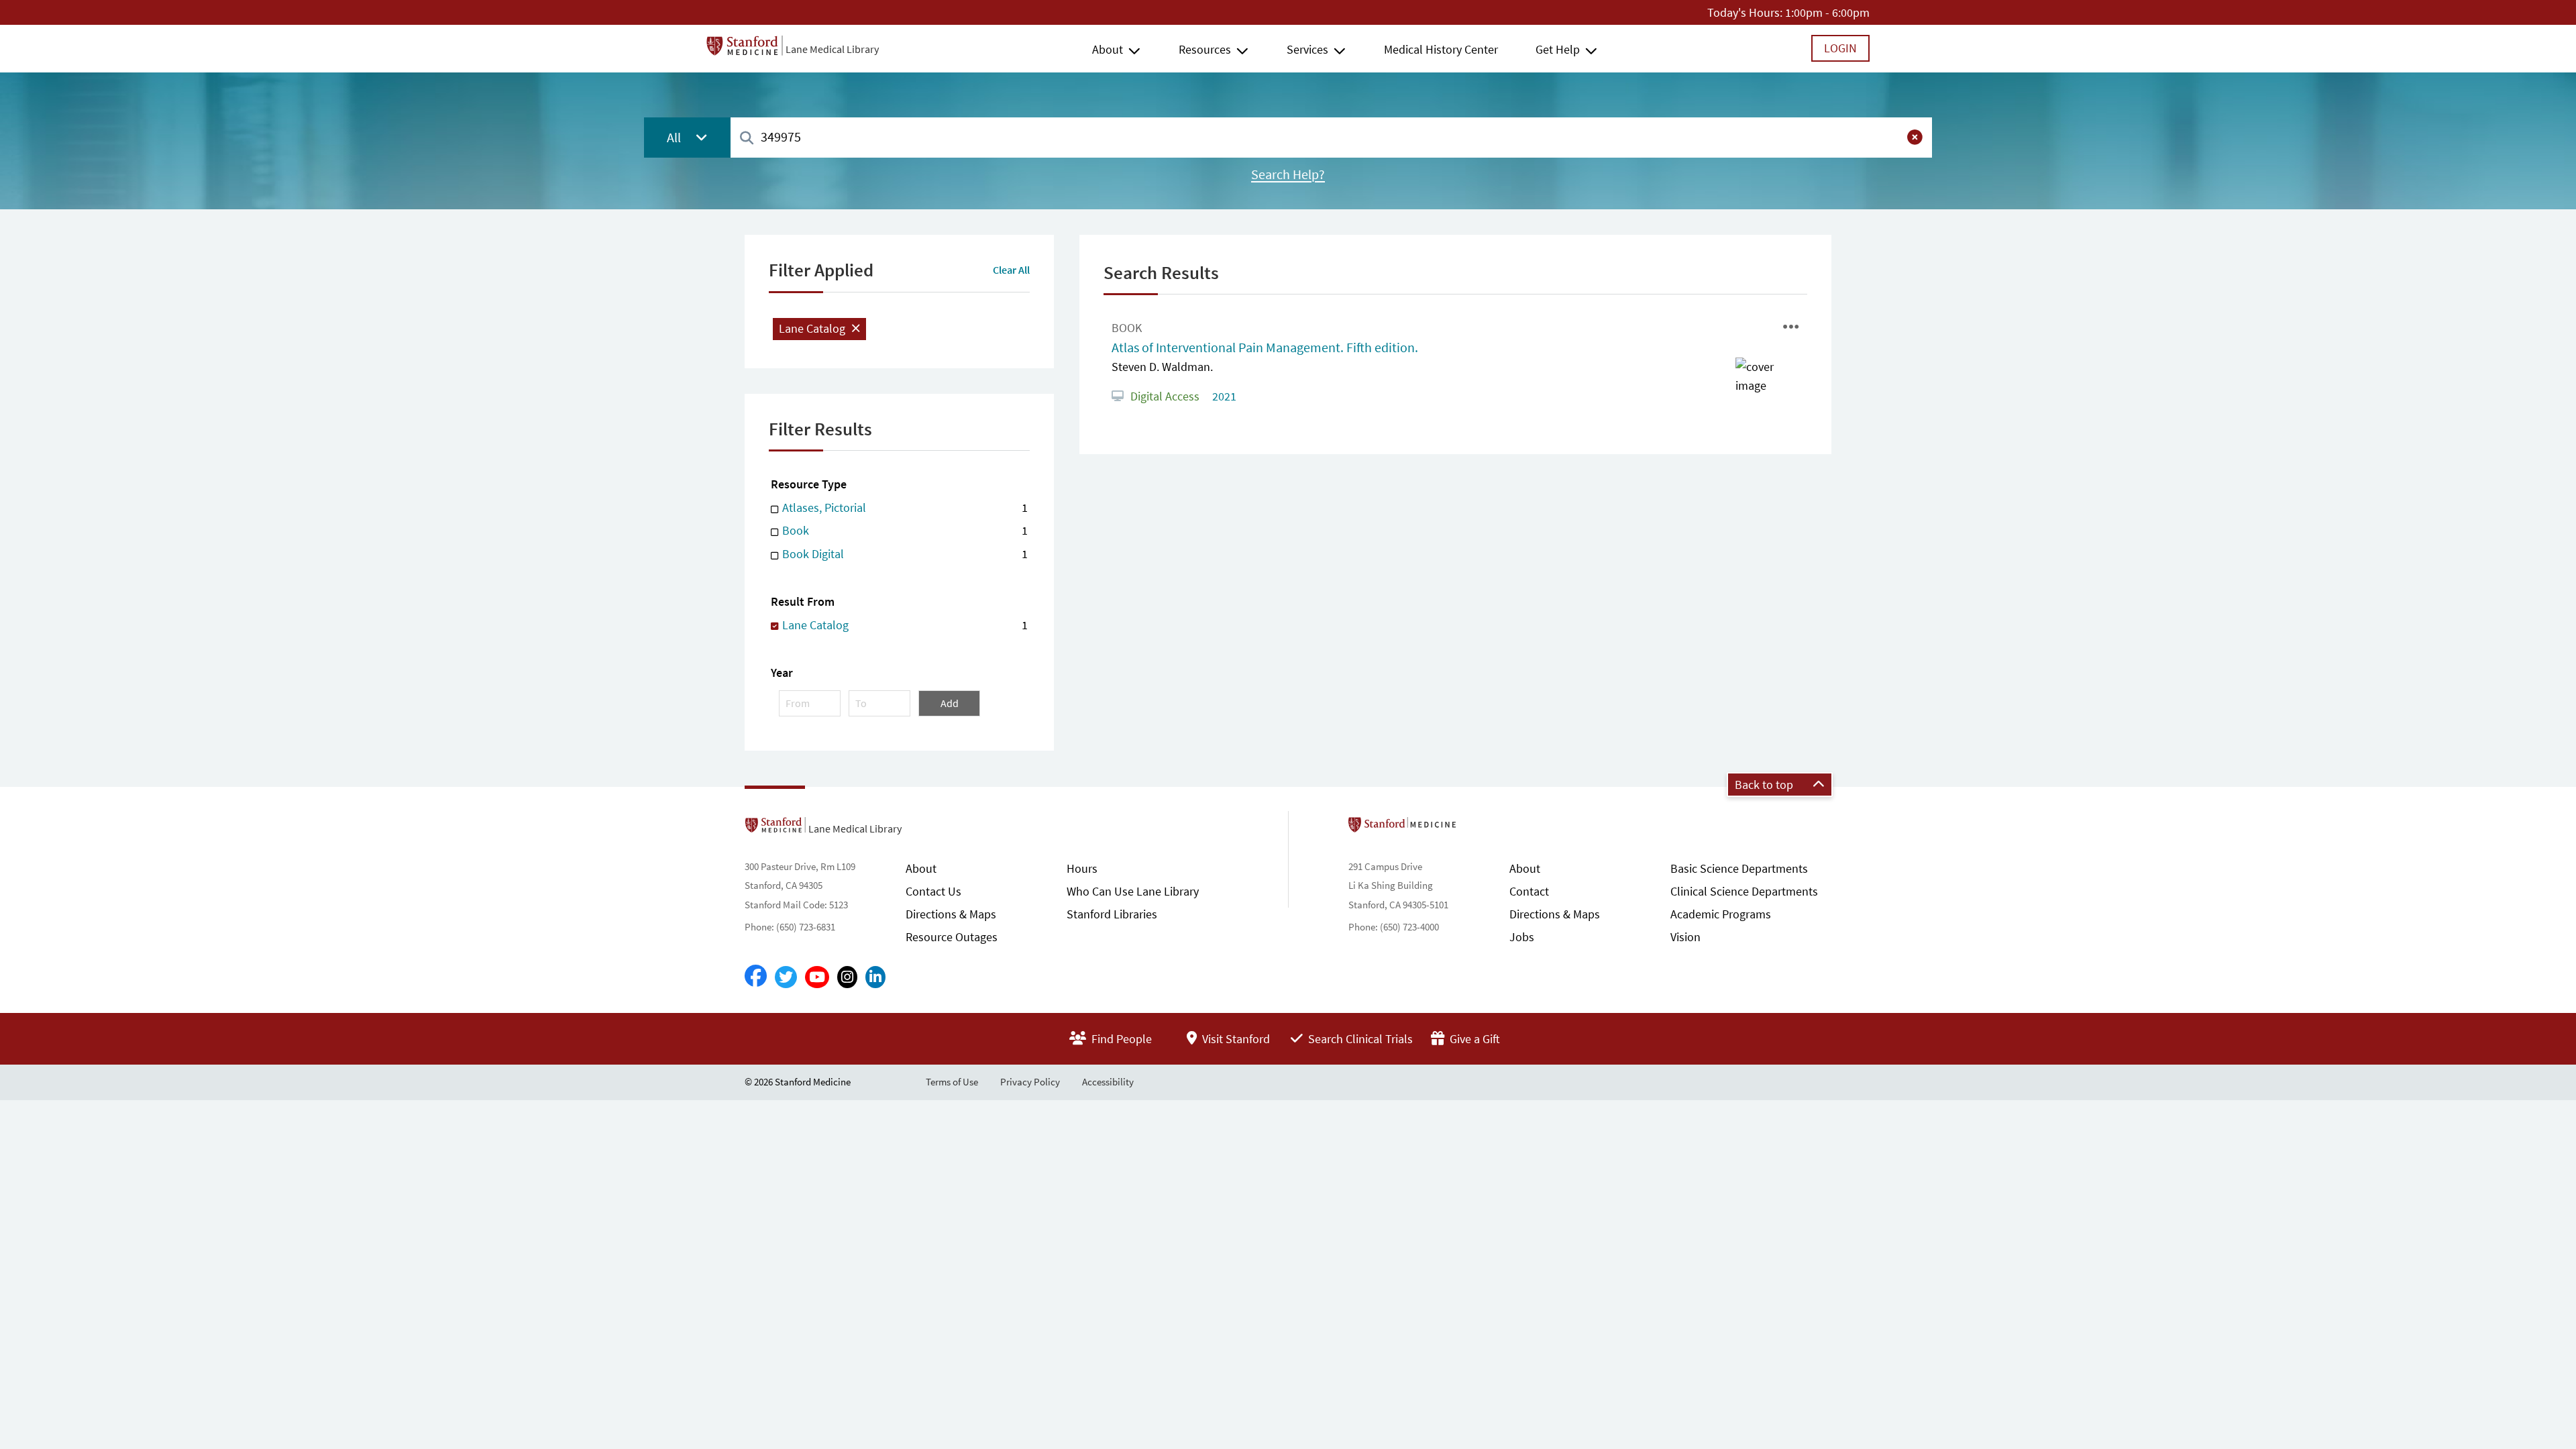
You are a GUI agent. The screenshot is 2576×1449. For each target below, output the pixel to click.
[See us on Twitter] (786, 977)
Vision (1685, 937)
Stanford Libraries (1112, 914)
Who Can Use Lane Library (1133, 891)
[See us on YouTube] (817, 977)
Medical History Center (1441, 49)
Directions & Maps (951, 914)
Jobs (1522, 937)
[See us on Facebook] (756, 977)
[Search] (747, 139)
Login (1840, 48)
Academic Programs (1721, 914)
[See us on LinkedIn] (875, 977)
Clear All (1011, 270)
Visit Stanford (1235, 1039)
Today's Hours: (1745, 12)
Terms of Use (952, 1082)
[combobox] (1331, 137)
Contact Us (933, 891)
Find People (1120, 1039)
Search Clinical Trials (1359, 1039)
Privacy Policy (1030, 1082)
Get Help (1558, 49)
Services (1307, 49)
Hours (1082, 868)
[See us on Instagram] (847, 977)
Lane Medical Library (832, 49)
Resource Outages (952, 937)
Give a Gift (1473, 1039)
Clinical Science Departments (1744, 891)
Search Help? (1288, 174)
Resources (1205, 49)
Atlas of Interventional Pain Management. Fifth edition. (1265, 347)
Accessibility (1108, 1082)
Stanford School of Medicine (1480, 828)
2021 (1223, 396)
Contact (1529, 891)
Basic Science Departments (1739, 868)
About (1108, 49)
